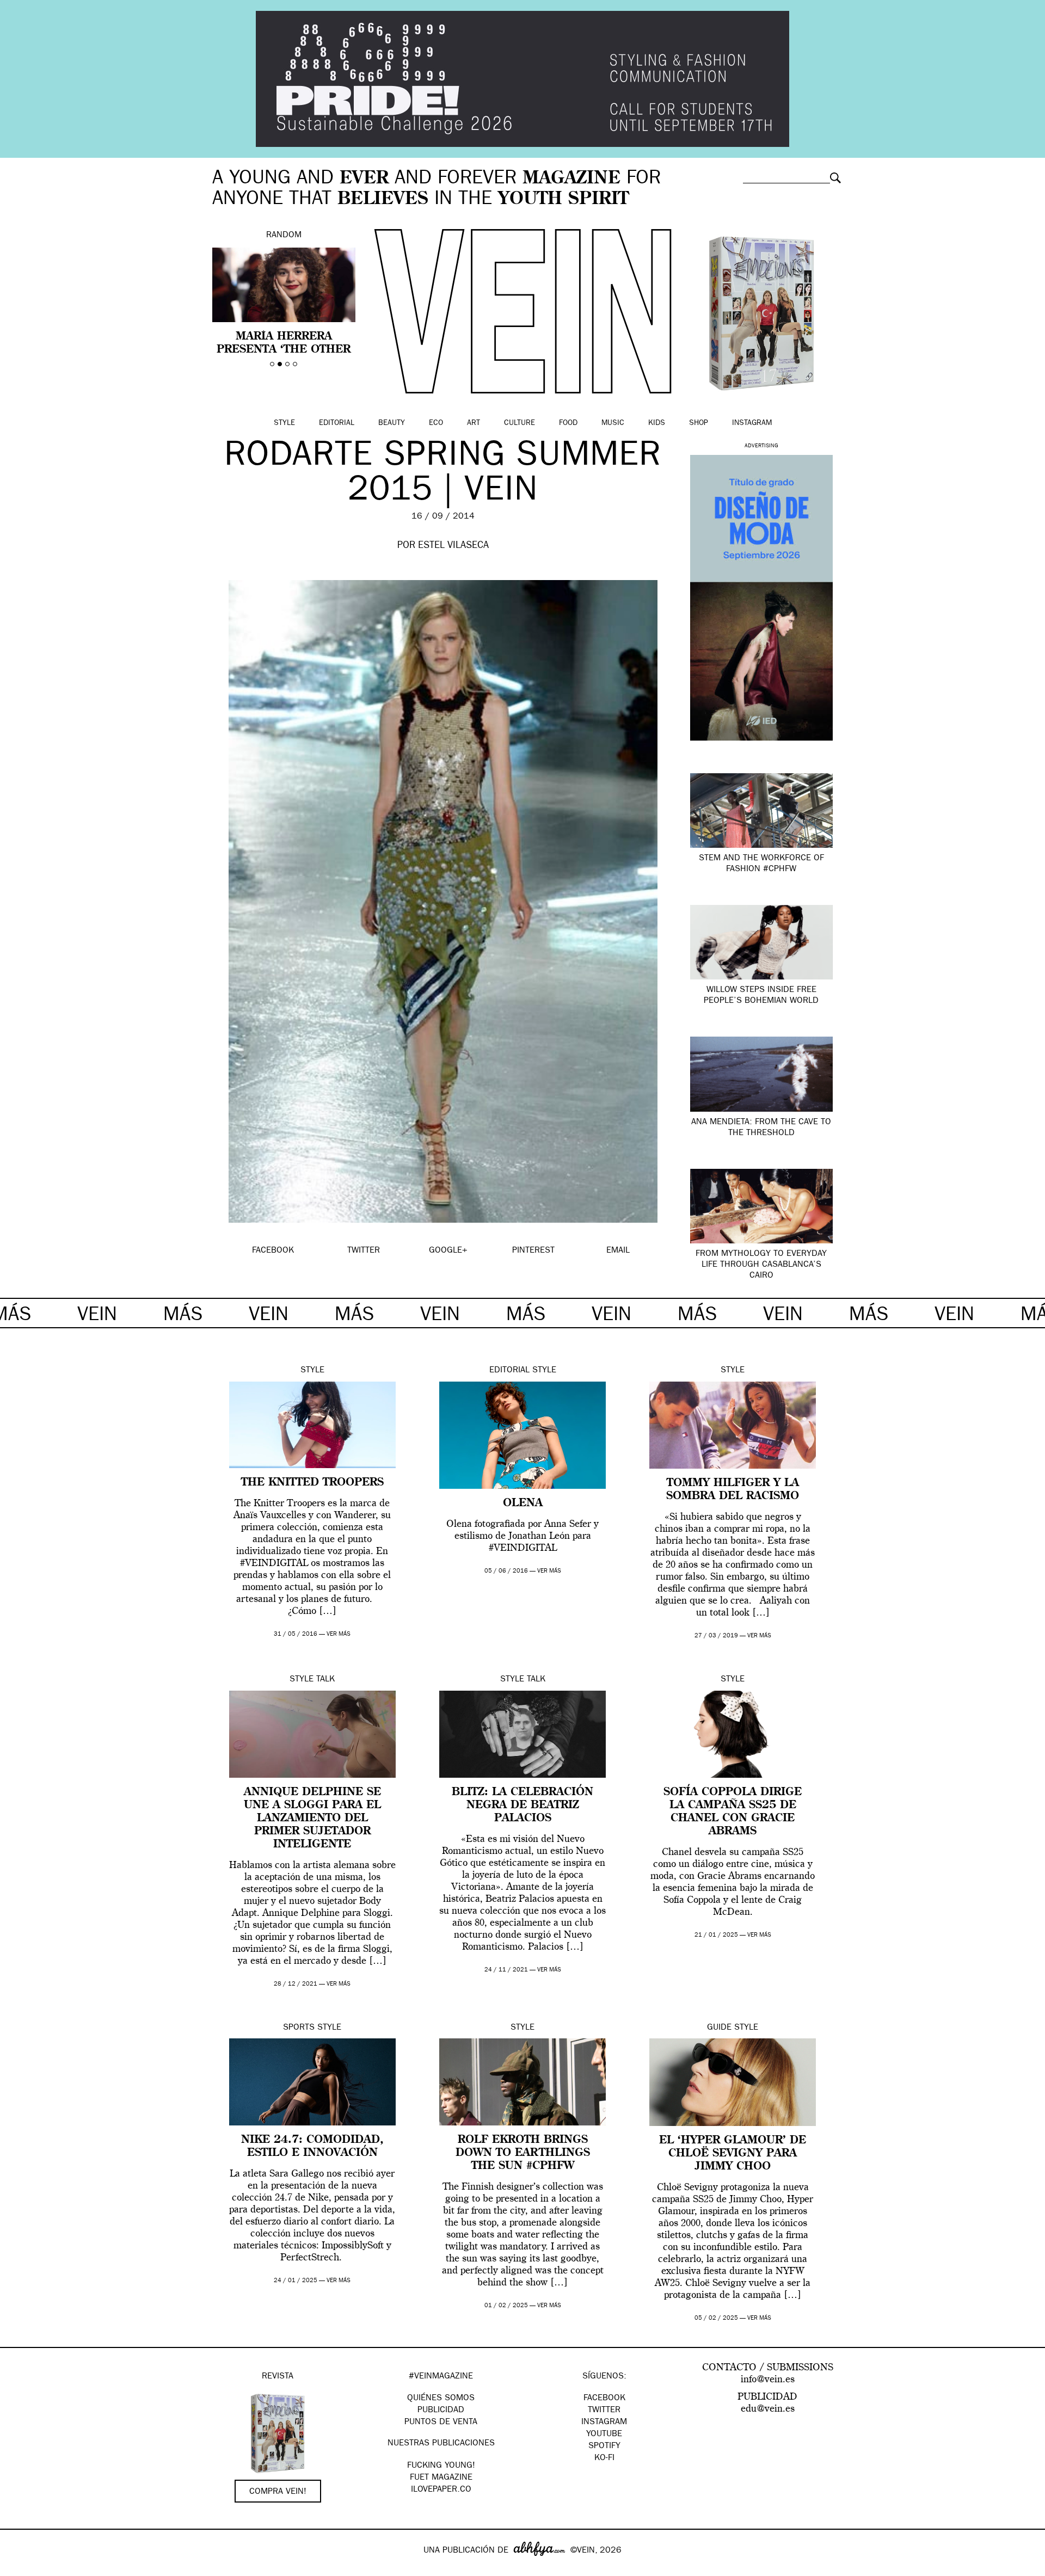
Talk (325, 1680)
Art (474, 423)
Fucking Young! (441, 2466)
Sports (299, 2028)
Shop (699, 423)
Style (284, 423)
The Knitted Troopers (312, 1483)
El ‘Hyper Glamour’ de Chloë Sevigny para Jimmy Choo (733, 2154)
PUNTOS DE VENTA (441, 2423)
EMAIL (618, 1251)
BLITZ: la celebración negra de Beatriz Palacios (522, 1805)
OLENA (523, 1503)
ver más (339, 1634)
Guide (719, 2028)
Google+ (20, 2569)
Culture (520, 423)
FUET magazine (441, 2478)
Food (568, 423)
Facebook (604, 2399)
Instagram (752, 423)
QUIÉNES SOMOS (441, 2399)
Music (613, 423)
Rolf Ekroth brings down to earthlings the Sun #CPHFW (523, 2153)
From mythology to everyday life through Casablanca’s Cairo (761, 1265)
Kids (657, 423)
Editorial (337, 423)
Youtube (604, 2435)
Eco (436, 423)
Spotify (604, 2446)
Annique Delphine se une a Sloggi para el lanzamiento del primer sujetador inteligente (312, 1819)
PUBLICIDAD (441, 2411)
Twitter (604, 2411)
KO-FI (604, 2458)
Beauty (392, 423)
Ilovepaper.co (441, 2490)
